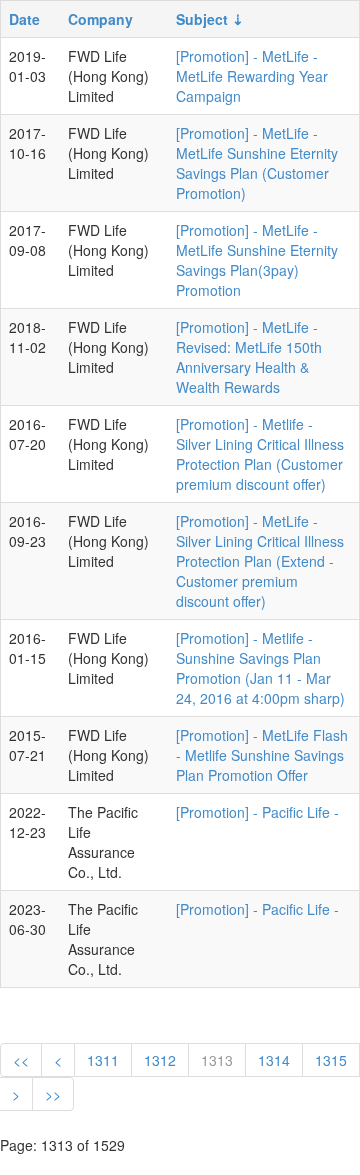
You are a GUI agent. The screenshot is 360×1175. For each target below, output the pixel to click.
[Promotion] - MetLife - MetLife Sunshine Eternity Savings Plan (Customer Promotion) (257, 163)
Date (24, 19)
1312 (160, 1060)
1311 (103, 1060)
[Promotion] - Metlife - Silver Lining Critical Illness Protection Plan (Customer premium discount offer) (260, 454)
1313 (217, 1060)
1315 (331, 1060)
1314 (274, 1060)
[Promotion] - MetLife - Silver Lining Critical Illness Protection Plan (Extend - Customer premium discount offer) (260, 561)
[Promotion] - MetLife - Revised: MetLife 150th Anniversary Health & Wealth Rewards (249, 357)
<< (21, 1060)
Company (100, 19)
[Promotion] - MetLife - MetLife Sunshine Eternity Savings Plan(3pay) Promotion (257, 260)
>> (53, 1094)
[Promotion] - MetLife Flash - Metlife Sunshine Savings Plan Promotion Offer (262, 755)
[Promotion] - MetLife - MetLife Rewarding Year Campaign (252, 76)
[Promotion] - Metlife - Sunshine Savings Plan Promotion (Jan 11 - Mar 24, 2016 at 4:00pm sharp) (260, 668)
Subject (202, 19)
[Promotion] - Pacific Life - (257, 812)
